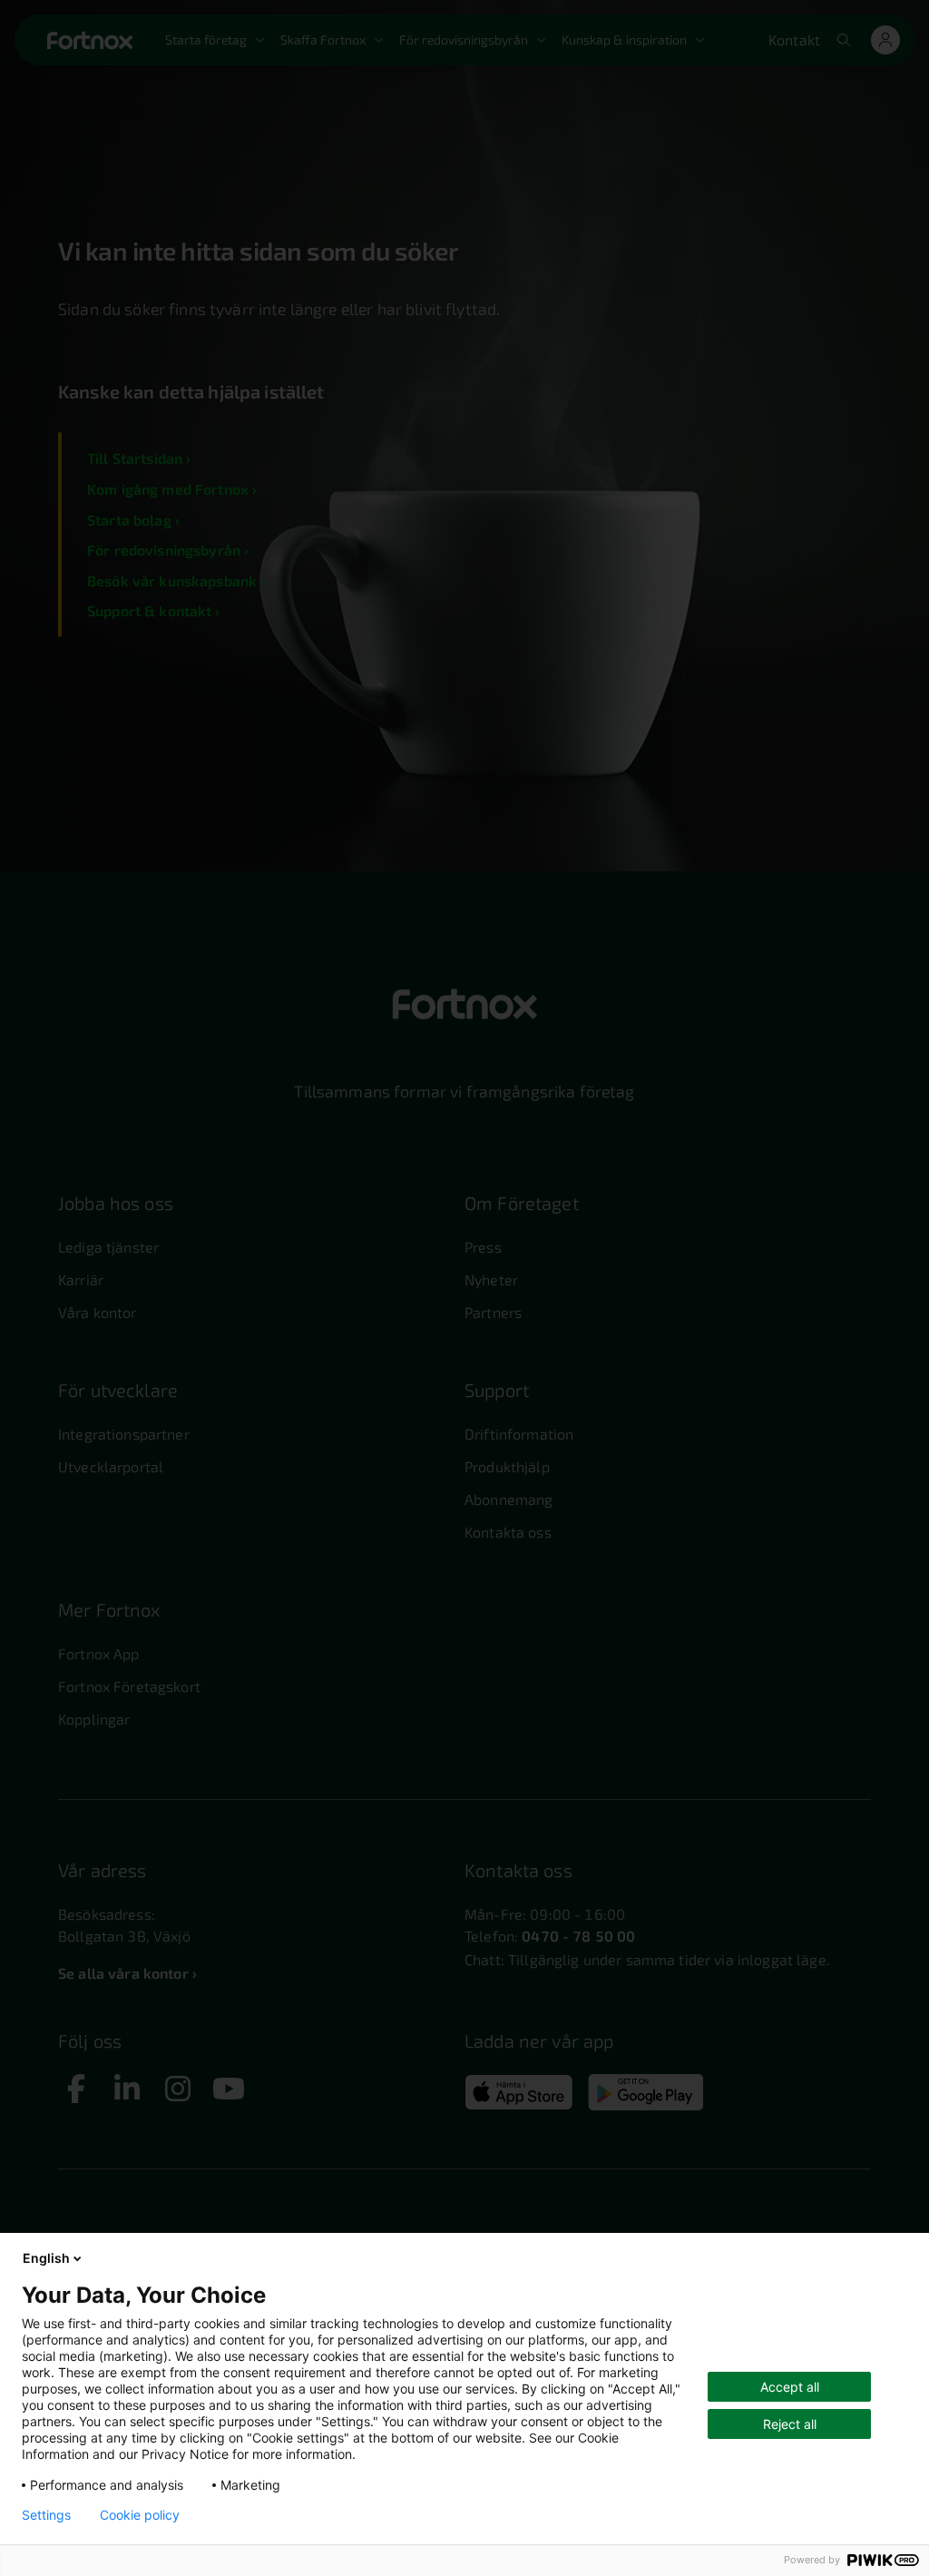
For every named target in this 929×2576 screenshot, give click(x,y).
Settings (46, 2515)
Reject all (790, 2424)
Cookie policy (140, 2515)
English (46, 2258)
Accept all (790, 2387)
